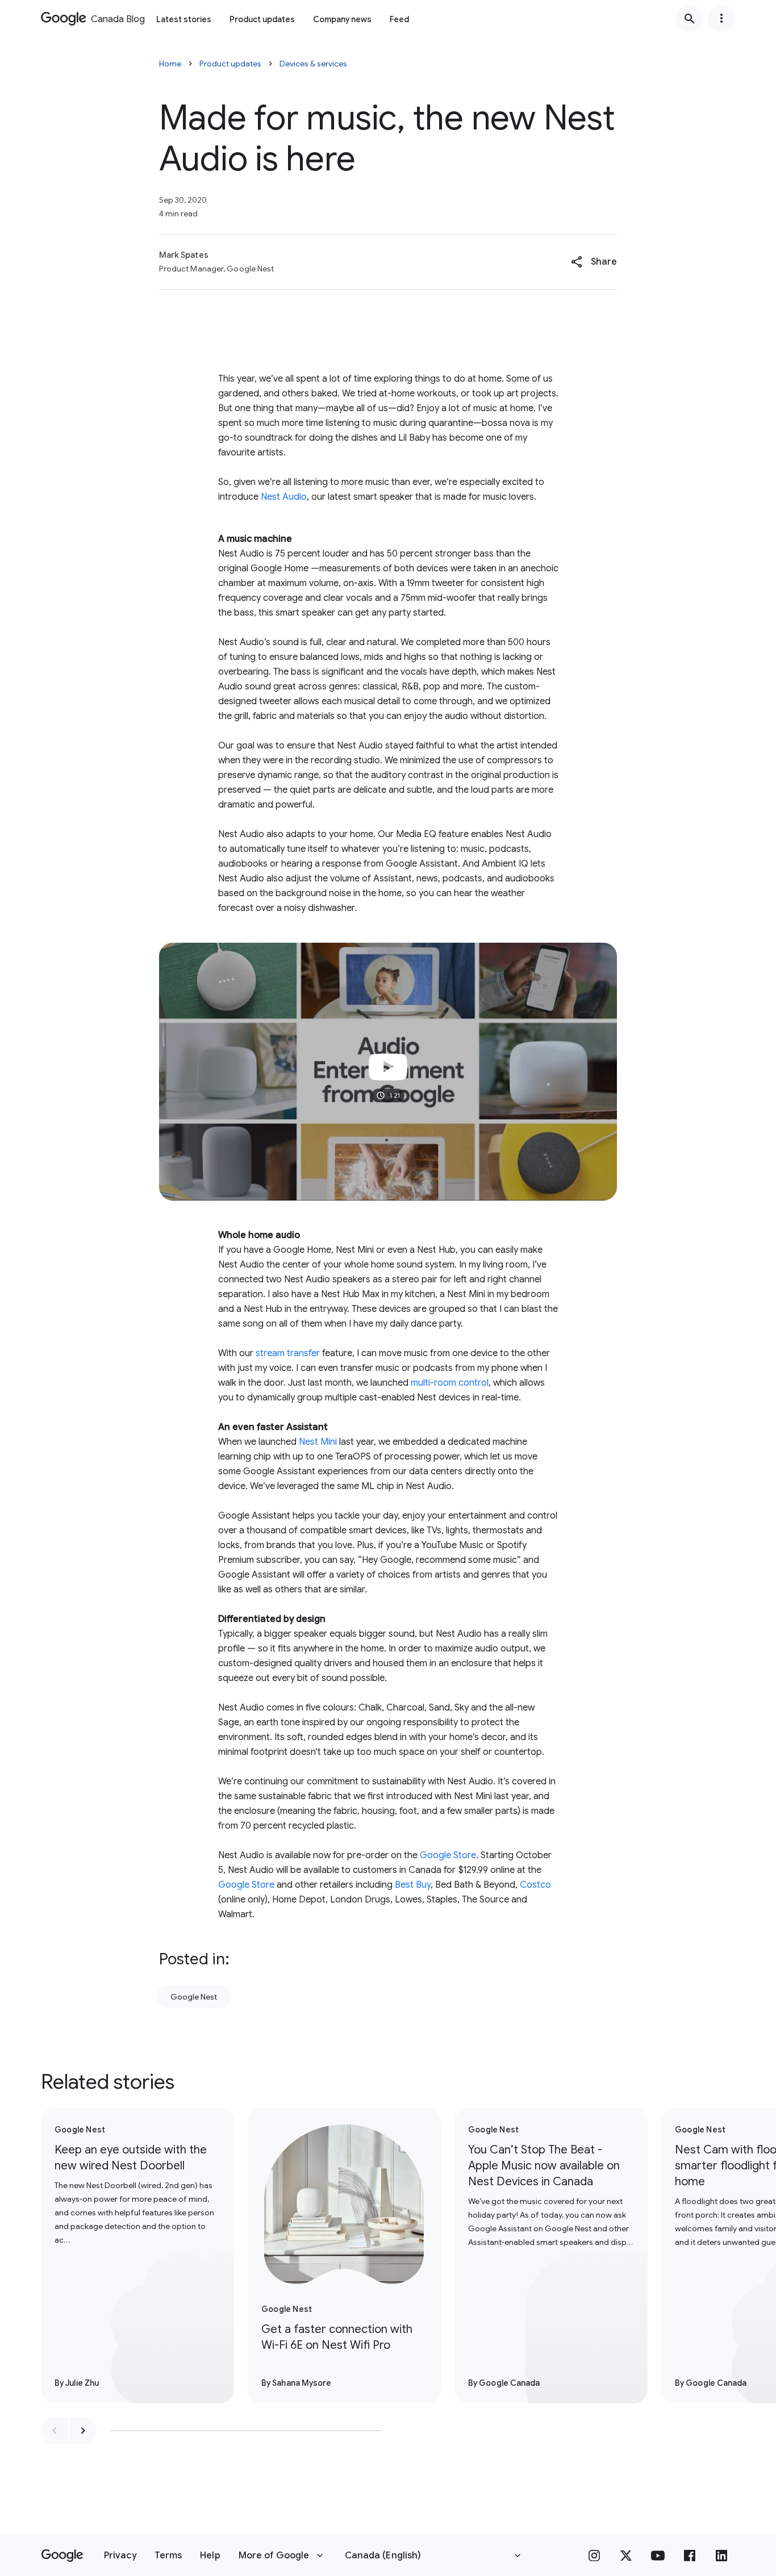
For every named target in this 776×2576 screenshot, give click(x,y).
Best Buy (413, 1885)
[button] (594, 262)
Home (170, 64)
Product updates (262, 19)
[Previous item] (55, 2431)
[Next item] (83, 2431)
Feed (399, 19)
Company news (342, 19)
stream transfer (288, 1353)
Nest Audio (284, 497)
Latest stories (184, 19)
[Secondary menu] (721, 18)
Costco (535, 1885)
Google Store (448, 1855)
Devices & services (313, 64)
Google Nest (194, 1997)
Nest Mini (318, 1442)
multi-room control (450, 1383)
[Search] (690, 18)
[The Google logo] (62, 2556)
